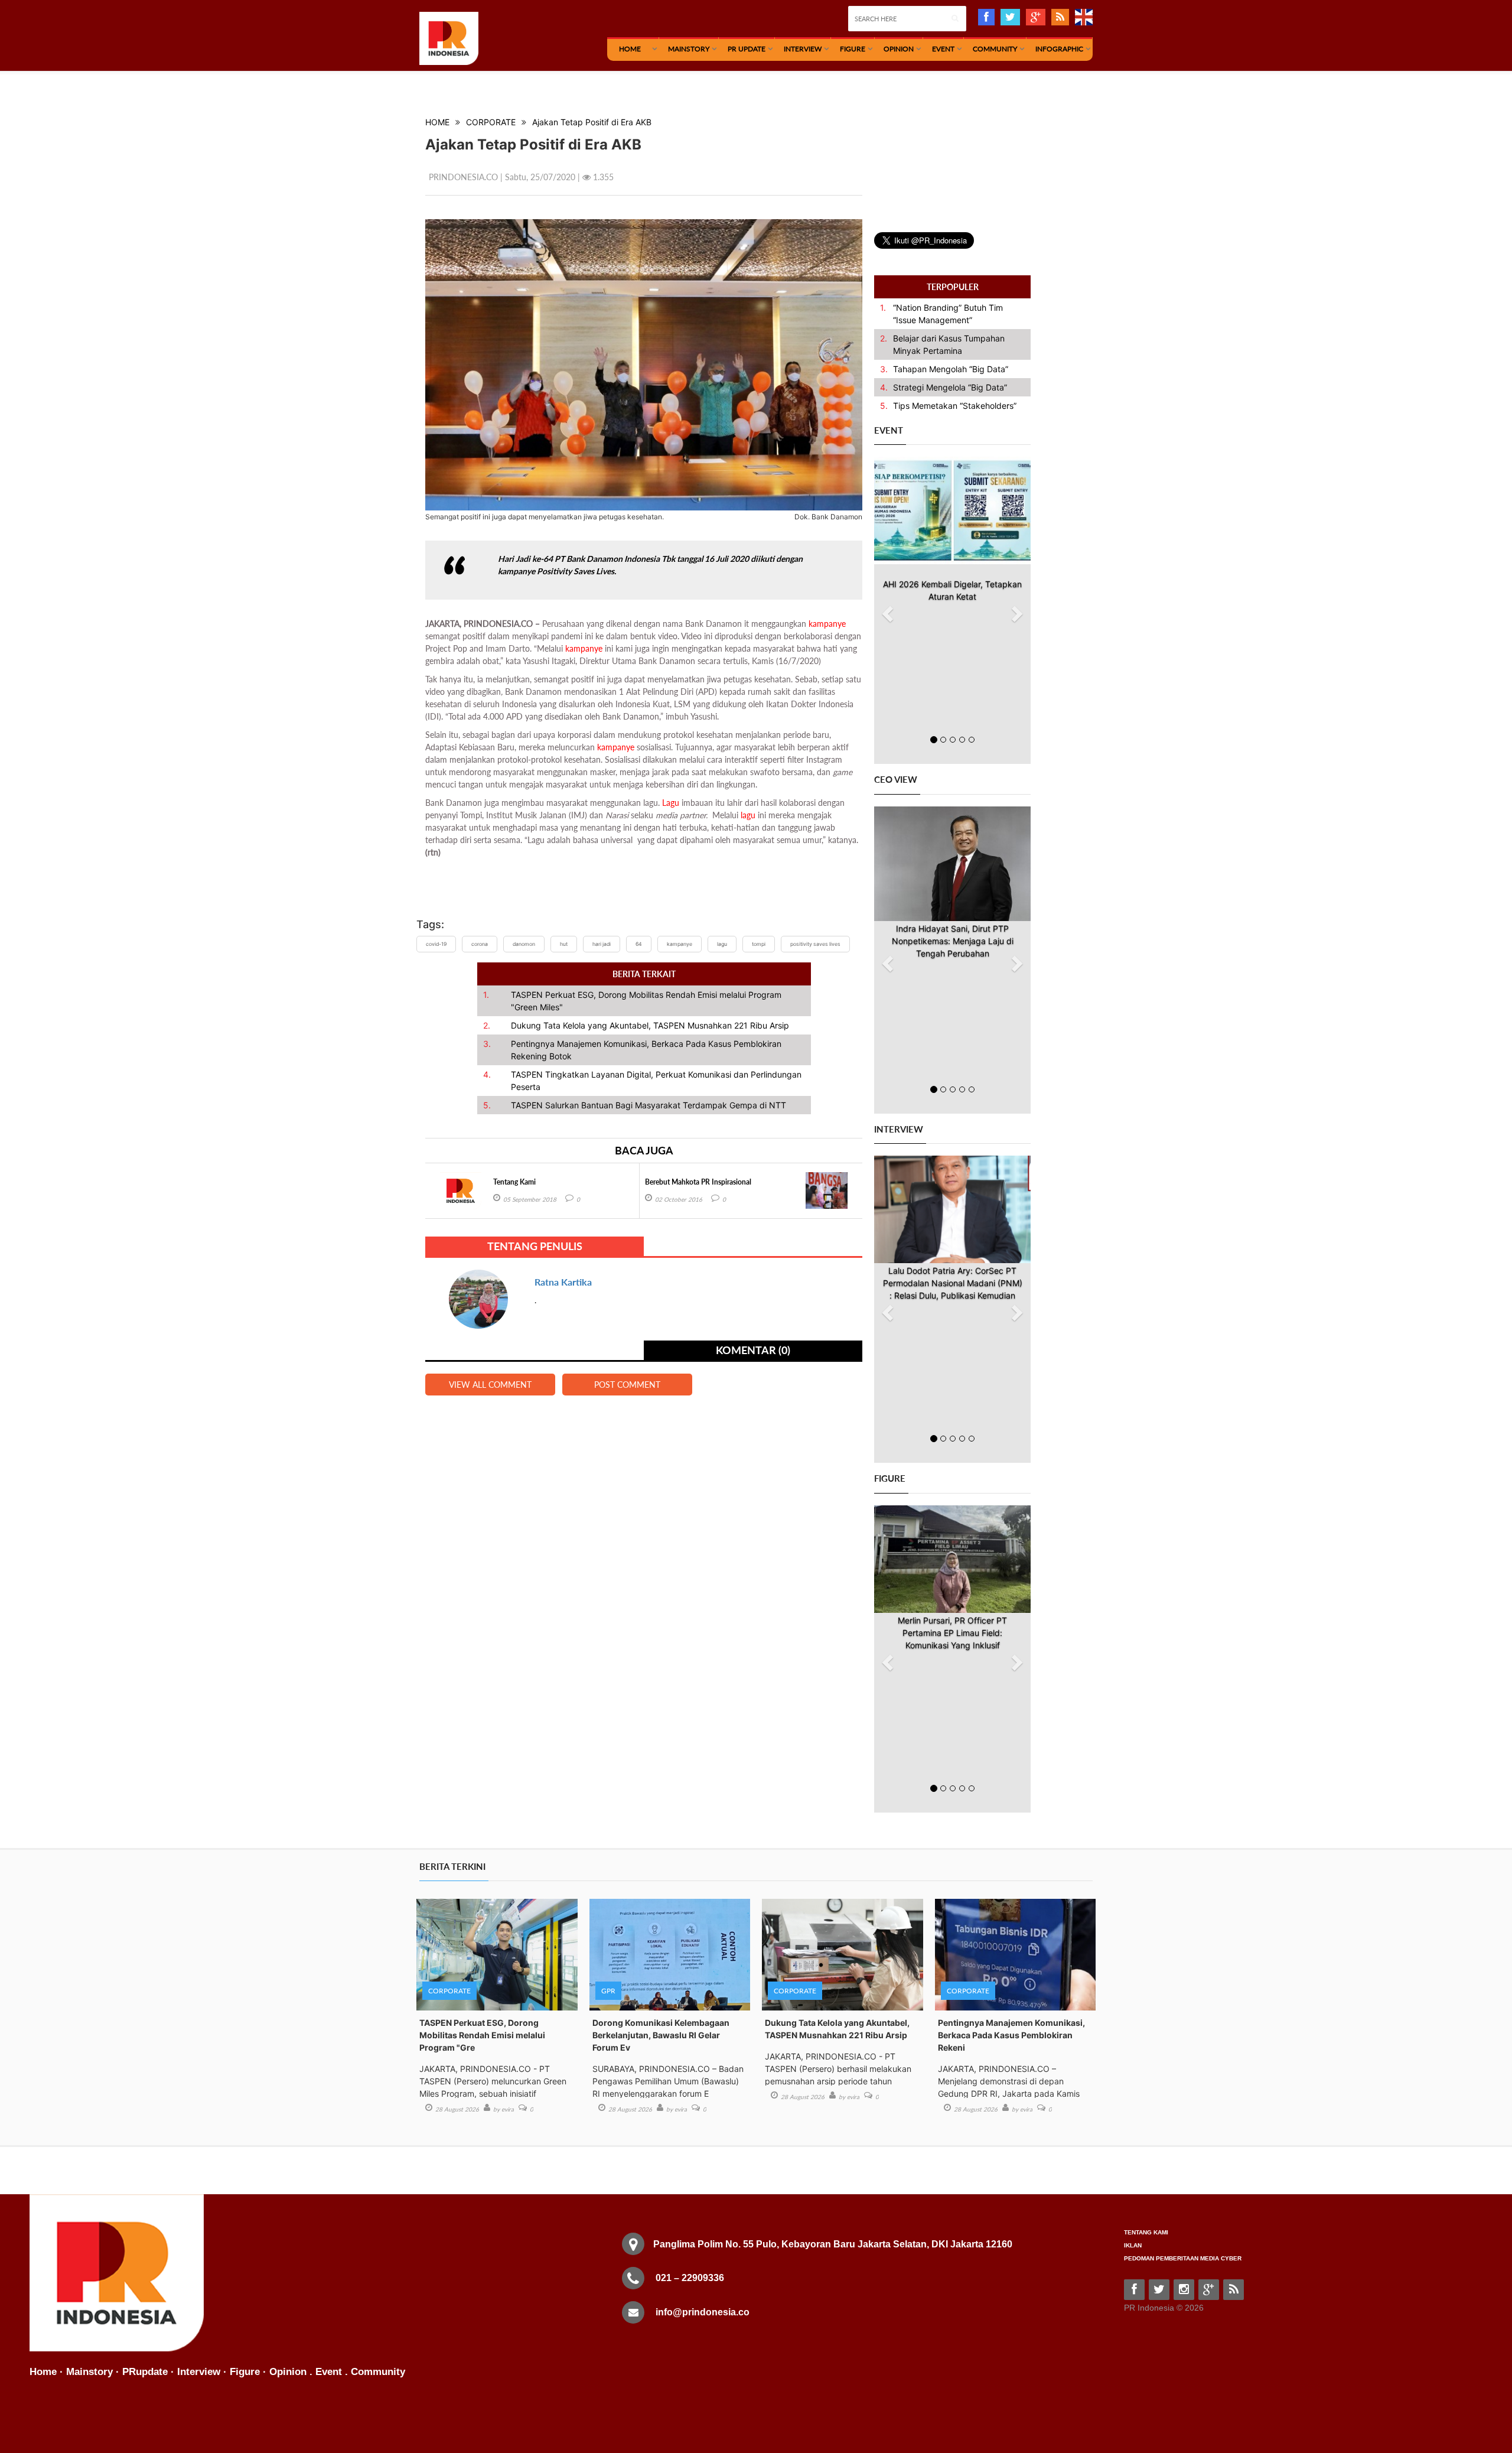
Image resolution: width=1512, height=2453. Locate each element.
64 (639, 944)
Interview (803, 49)
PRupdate (145, 2372)
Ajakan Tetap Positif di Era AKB (592, 122)
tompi (759, 944)
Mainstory (89, 2372)
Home (43, 2372)
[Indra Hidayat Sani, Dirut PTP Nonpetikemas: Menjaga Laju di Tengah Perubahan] (952, 864)
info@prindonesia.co (703, 2312)
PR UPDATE (747, 49)
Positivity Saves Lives (815, 944)
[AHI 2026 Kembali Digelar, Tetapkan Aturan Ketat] (952, 510)
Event (943, 49)
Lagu (671, 803)
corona (480, 944)
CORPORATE (491, 122)
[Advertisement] (963, 161)
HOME (630, 49)
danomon (524, 944)
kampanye (827, 624)
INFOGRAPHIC (1059, 49)
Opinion (899, 49)
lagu (748, 815)
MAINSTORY (689, 49)
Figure (853, 49)
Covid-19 (436, 944)
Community (995, 49)
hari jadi (602, 944)
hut (564, 944)
